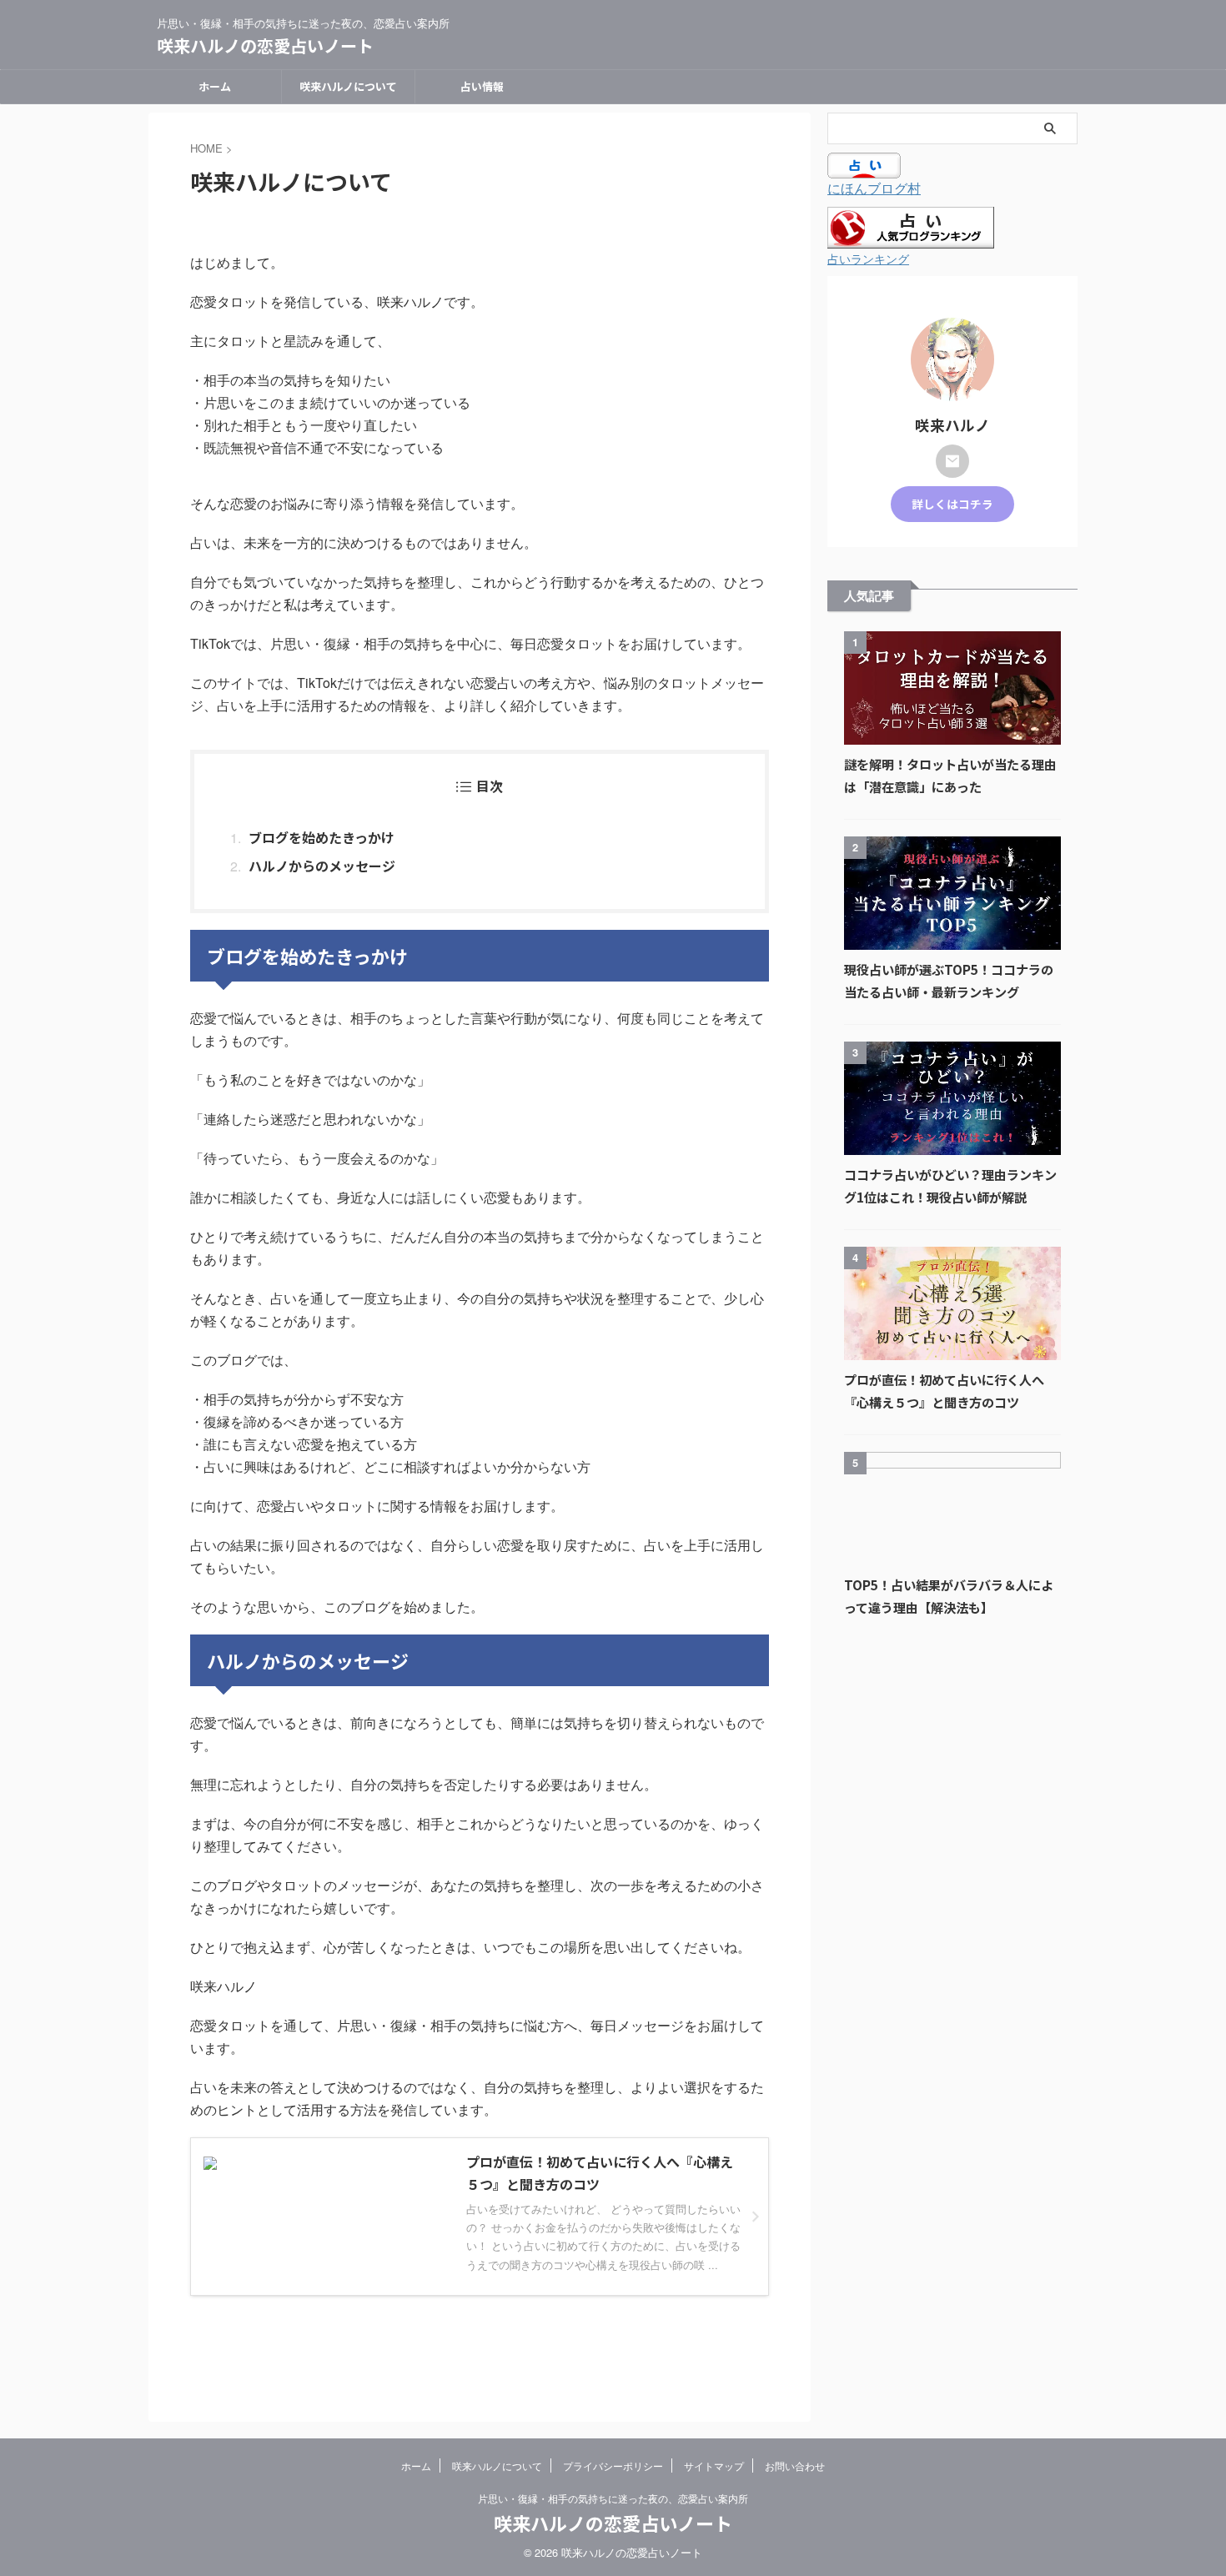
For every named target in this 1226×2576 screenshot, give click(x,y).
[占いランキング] (911, 239)
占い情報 (482, 86)
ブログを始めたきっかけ (322, 837)
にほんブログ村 (874, 188)
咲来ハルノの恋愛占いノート (265, 45)
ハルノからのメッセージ (322, 866)
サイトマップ (714, 2466)
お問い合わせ (795, 2466)
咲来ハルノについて (348, 86)
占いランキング (868, 258)
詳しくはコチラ (952, 504)
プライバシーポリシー (613, 2466)
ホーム (215, 86)
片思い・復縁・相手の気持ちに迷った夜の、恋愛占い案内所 (613, 2498)
